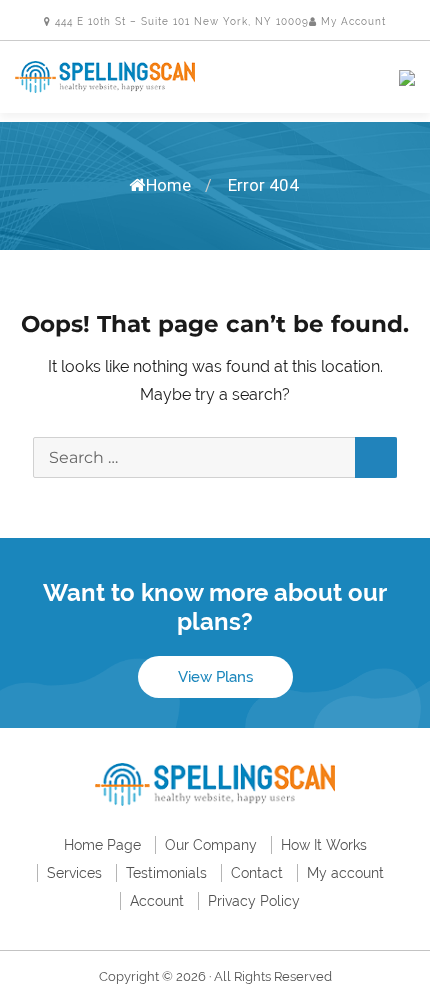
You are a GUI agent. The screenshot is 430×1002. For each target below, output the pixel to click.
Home (168, 185)
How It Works (324, 845)
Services (74, 873)
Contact (257, 873)
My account (345, 873)
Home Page (102, 845)
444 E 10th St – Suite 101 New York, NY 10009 (180, 21)
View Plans (215, 677)
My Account (351, 21)
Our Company (211, 845)
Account (157, 901)
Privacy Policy (254, 901)
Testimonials (166, 873)
